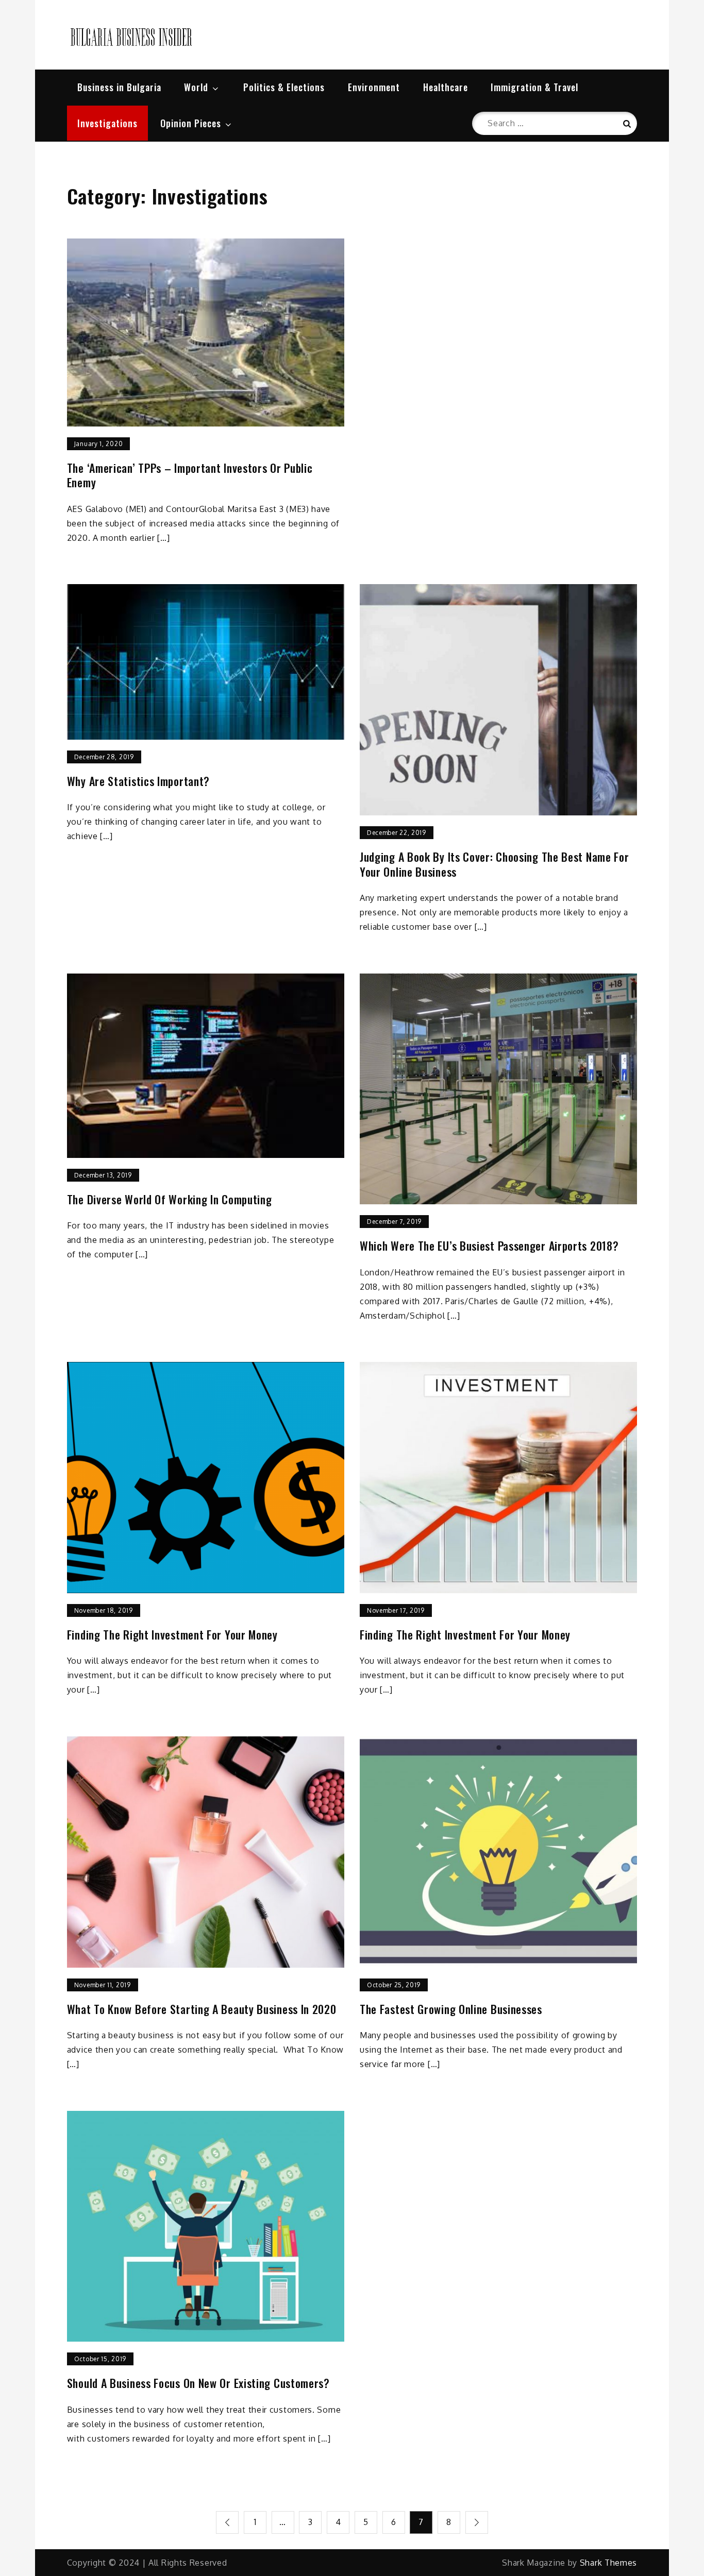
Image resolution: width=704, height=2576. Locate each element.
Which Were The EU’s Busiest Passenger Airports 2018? (489, 1246)
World (196, 87)
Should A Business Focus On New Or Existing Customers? (198, 2383)
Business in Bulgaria (119, 87)
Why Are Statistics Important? (138, 781)
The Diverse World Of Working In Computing (170, 1199)
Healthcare (446, 87)
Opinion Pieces (191, 123)
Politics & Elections (284, 87)
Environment (374, 87)
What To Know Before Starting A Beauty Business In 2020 (202, 2009)
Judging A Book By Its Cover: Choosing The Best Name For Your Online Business (495, 864)
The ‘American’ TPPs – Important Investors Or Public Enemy (190, 475)
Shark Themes (608, 2563)
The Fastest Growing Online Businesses (451, 2009)
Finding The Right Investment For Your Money (172, 1635)
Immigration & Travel (534, 87)
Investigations (107, 123)
